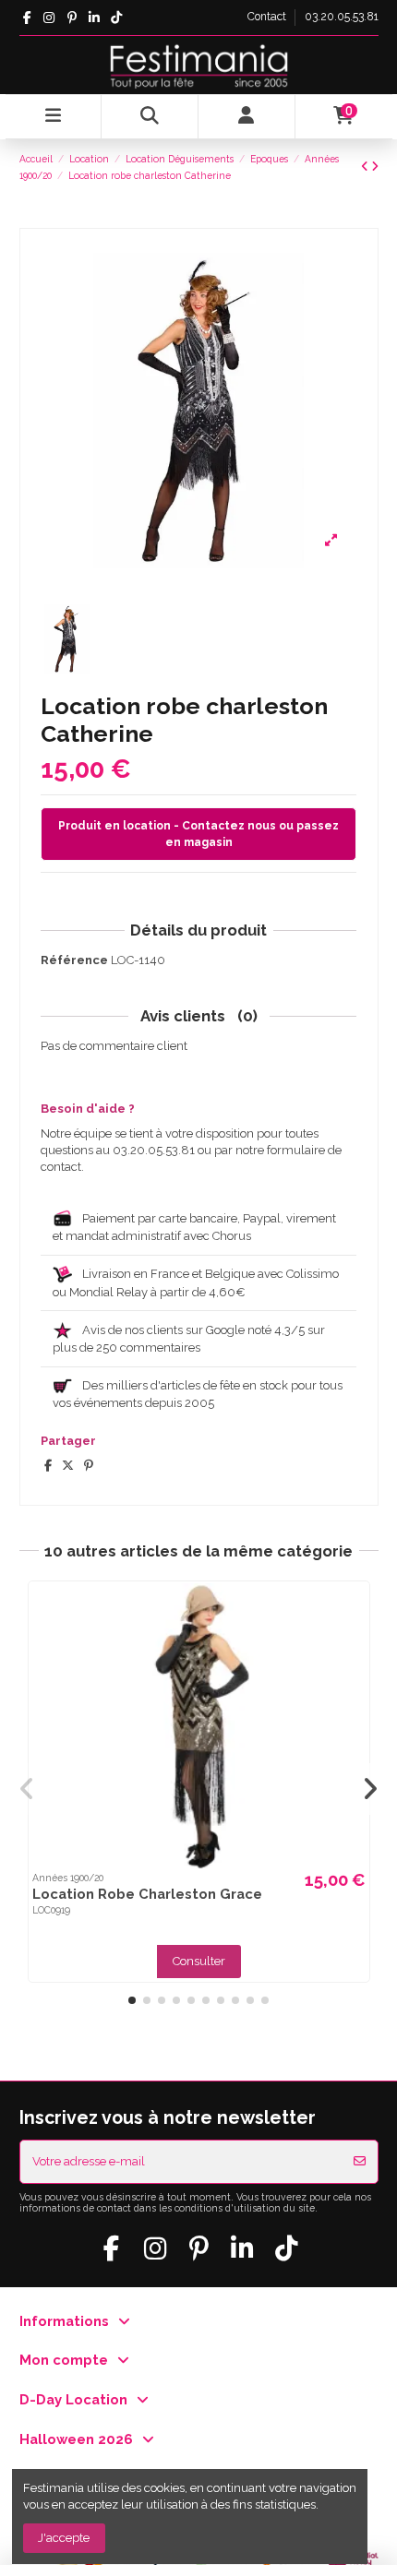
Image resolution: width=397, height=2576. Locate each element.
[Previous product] (366, 167)
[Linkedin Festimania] (94, 18)
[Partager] (48, 1466)
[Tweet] (68, 1466)
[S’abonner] (360, 2162)
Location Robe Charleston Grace (147, 1894)
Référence (74, 960)
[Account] (247, 117)
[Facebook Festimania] (27, 18)
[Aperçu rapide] (353, 1610)
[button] (132, 2000)
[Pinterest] (89, 1466)
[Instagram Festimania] (49, 18)
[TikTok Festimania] (116, 18)
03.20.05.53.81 (342, 17)
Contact (268, 17)
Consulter (199, 1961)
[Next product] (375, 167)
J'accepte (64, 2538)
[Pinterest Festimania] (72, 18)
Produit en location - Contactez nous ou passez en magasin (198, 834)
